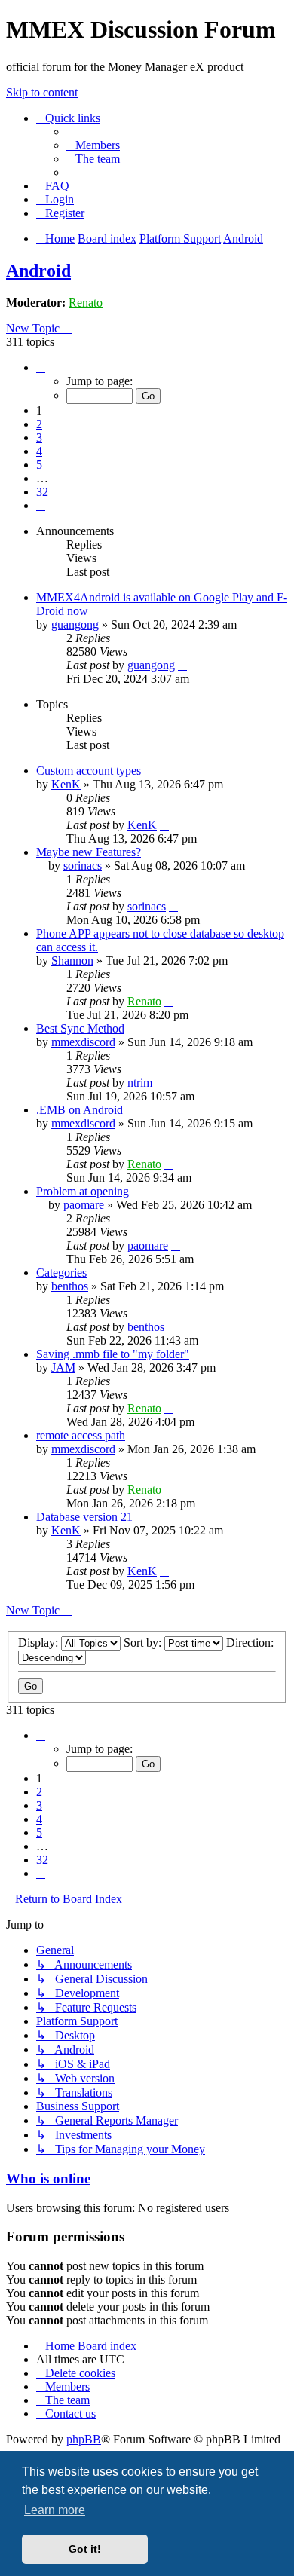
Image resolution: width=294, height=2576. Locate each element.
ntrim (140, 1083)
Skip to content (42, 92)
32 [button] (42, 492)
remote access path (81, 1435)
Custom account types (89, 771)
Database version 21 (84, 1517)
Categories (61, 1273)
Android (38, 271)
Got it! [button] (85, 2549)
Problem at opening (83, 1191)
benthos (70, 1286)
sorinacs (83, 866)
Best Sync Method (80, 1028)
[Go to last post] (182, 665)
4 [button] (39, 451)
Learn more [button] (55, 2510)
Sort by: (144, 1643)
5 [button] (39, 465)
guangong (75, 624)
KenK (66, 784)
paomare (84, 1205)
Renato (86, 303)
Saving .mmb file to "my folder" (113, 1354)
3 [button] (39, 437)
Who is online (48, 2178)
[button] (41, 367)
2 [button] (39, 424)
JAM (63, 1368)
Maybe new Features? (89, 852)
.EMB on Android (80, 1110)
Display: (40, 1643)
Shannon (72, 961)
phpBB (84, 2439)
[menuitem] (93, 145)
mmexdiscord (83, 1042)
